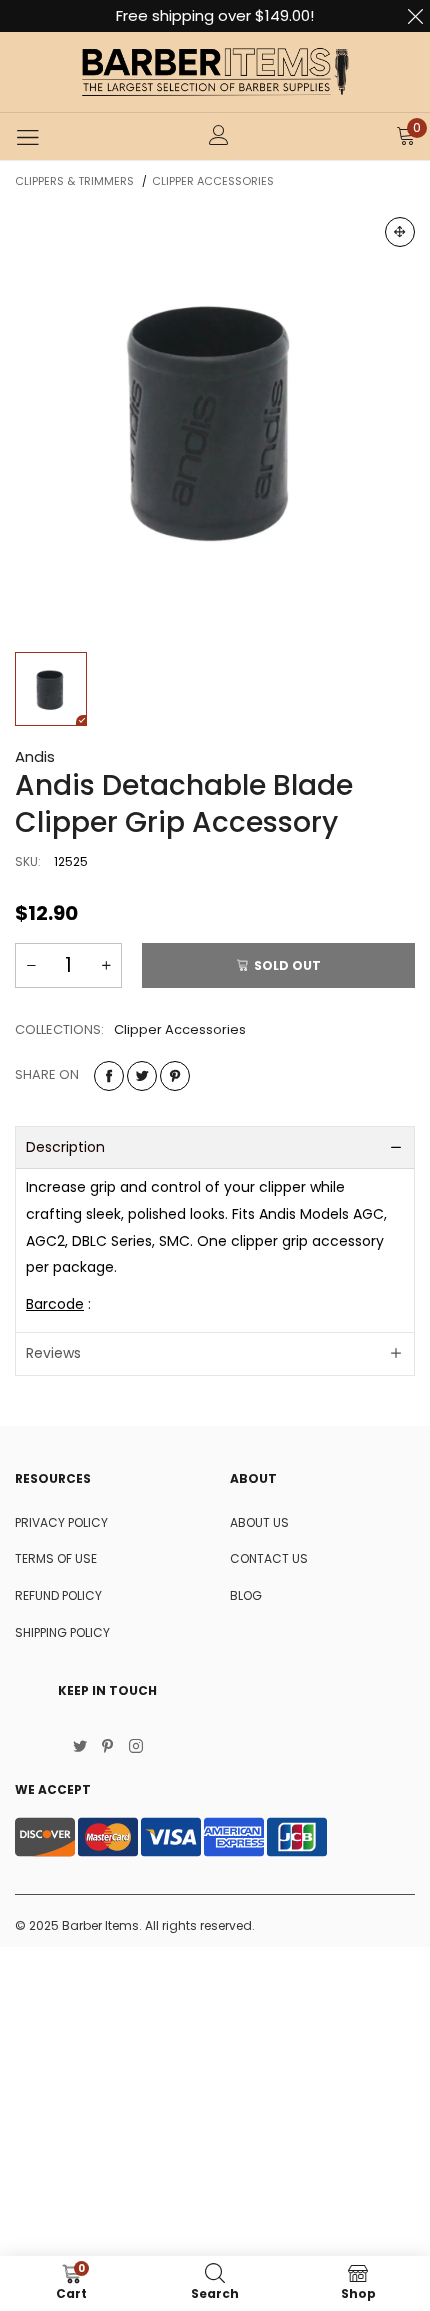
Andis (35, 756)
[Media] (400, 232)
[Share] (109, 1076)
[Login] (219, 137)
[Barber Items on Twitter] (80, 1748)
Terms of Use (56, 1558)
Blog (246, 1595)
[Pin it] (175, 1076)
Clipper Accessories (180, 1029)
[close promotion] (415, 16)
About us (259, 1522)
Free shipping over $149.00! (215, 15)
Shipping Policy (62, 1632)
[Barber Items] (215, 72)
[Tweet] (142, 1076)
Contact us (269, 1558)
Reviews (53, 1353)
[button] (31, 965)
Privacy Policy (61, 1522)
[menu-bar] (27, 137)
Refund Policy (58, 1595)
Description (65, 1147)
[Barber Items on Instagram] (136, 1748)
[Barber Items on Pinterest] (108, 1748)
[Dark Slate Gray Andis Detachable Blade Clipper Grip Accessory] (215, 417)
